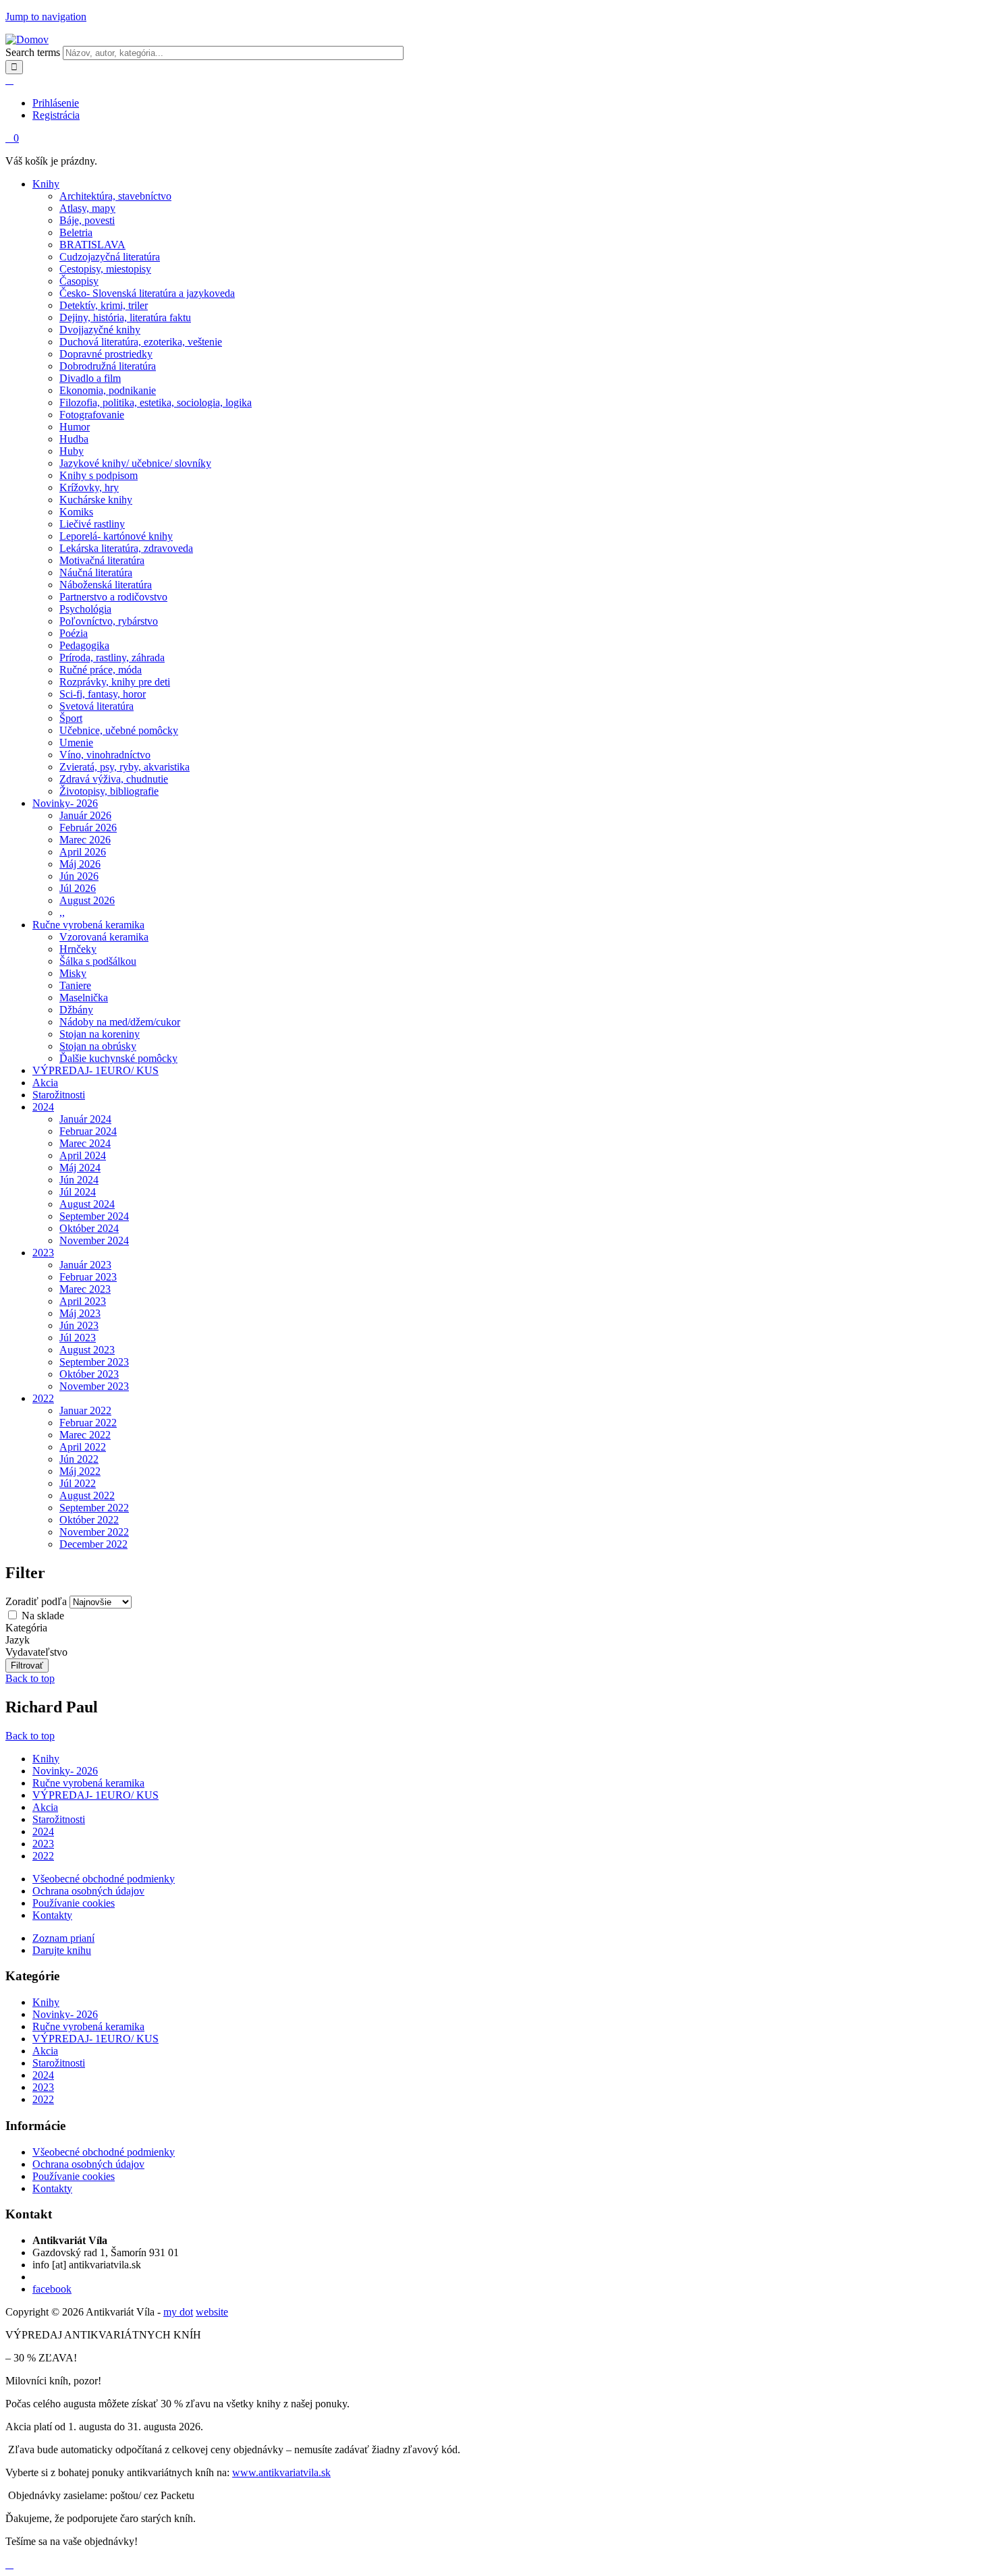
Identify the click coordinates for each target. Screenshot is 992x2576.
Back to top (30, 1678)
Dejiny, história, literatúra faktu (125, 317)
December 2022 (93, 1544)
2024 (43, 1107)
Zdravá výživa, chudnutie (114, 779)
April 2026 (83, 852)
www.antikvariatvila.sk (281, 2472)
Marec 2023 (85, 1289)
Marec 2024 (85, 1143)
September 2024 (94, 1216)
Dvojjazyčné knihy (100, 330)
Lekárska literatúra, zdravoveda (126, 548)
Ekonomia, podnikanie (108, 390)
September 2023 (94, 1362)
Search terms (34, 52)
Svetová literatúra (97, 706)
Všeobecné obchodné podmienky (104, 1879)
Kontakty (52, 1915)
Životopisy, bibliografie (109, 791)
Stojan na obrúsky (98, 1046)
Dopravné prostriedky (106, 354)
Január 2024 (85, 1119)
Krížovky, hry (89, 487)
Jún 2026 (79, 876)
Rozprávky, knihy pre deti (115, 682)
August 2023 (87, 1350)
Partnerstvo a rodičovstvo (113, 597)
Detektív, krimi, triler (104, 305)
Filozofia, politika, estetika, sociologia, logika (156, 402)
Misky (73, 973)
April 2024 (83, 1155)
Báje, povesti (87, 220)
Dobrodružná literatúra (108, 366)
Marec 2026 (85, 840)
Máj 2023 (80, 1313)
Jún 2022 (79, 1459)
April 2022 (83, 1447)
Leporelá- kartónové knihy (116, 536)
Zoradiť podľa (37, 1601)
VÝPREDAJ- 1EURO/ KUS (95, 1070)
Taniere (75, 985)
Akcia (45, 1083)
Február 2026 (88, 828)
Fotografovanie (92, 415)
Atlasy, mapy (87, 208)
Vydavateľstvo (36, 1652)
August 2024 (87, 1204)
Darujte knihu (62, 1950)
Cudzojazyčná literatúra (110, 257)
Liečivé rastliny (92, 524)
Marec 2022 (85, 1435)
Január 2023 (85, 1265)
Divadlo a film (90, 378)
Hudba (74, 439)
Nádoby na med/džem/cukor (120, 1022)
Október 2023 (89, 1374)
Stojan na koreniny (100, 1034)
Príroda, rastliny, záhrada (112, 657)
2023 (43, 1253)
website (212, 2312)
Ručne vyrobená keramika (88, 925)
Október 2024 (89, 1228)
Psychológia (85, 609)
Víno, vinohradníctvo (105, 755)
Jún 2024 (79, 1180)
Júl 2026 (78, 888)
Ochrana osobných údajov (88, 1891)
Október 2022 (89, 1520)
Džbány (76, 1010)
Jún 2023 (79, 1325)
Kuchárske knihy (96, 500)
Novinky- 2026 (65, 803)
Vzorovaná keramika (104, 937)
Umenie (76, 743)
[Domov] (27, 39)
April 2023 (83, 1301)
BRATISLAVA (92, 245)
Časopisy (79, 281)
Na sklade (43, 1616)
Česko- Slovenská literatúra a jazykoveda (147, 293)
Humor (75, 427)
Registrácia (56, 115)
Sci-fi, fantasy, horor (103, 694)
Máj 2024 (80, 1168)
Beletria (76, 232)
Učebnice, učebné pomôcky (119, 730)
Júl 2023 (78, 1338)
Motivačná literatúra (102, 560)
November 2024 (94, 1240)
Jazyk (18, 1640)
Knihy (46, 184)
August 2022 (87, 1495)
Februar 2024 (88, 1131)
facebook (52, 2289)
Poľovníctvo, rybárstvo (109, 621)
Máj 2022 (80, 1471)
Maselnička (84, 998)
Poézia (74, 633)
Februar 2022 (88, 1423)
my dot (178, 2312)
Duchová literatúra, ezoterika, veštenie (141, 342)
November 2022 (94, 1532)
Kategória (26, 1628)
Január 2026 (85, 815)
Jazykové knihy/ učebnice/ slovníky (135, 463)
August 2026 (87, 900)
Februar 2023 (88, 1277)
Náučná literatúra (96, 572)
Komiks (76, 512)
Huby (72, 451)
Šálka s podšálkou (98, 961)
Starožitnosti (59, 1095)
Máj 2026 (80, 864)
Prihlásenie (56, 103)
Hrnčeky (78, 949)
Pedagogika (84, 645)
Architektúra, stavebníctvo (115, 196)
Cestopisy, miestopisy (105, 269)
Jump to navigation (46, 17)
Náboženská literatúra (106, 585)
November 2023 (94, 1386)
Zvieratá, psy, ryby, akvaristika (125, 767)
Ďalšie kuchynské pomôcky (118, 1058)
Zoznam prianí (63, 1938)
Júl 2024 (78, 1192)
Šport (71, 718)
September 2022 (94, 1508)
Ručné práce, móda (101, 670)
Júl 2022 (78, 1483)
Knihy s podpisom (99, 475)
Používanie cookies (74, 1903)
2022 (43, 1398)
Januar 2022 (85, 1410)
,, (62, 913)
